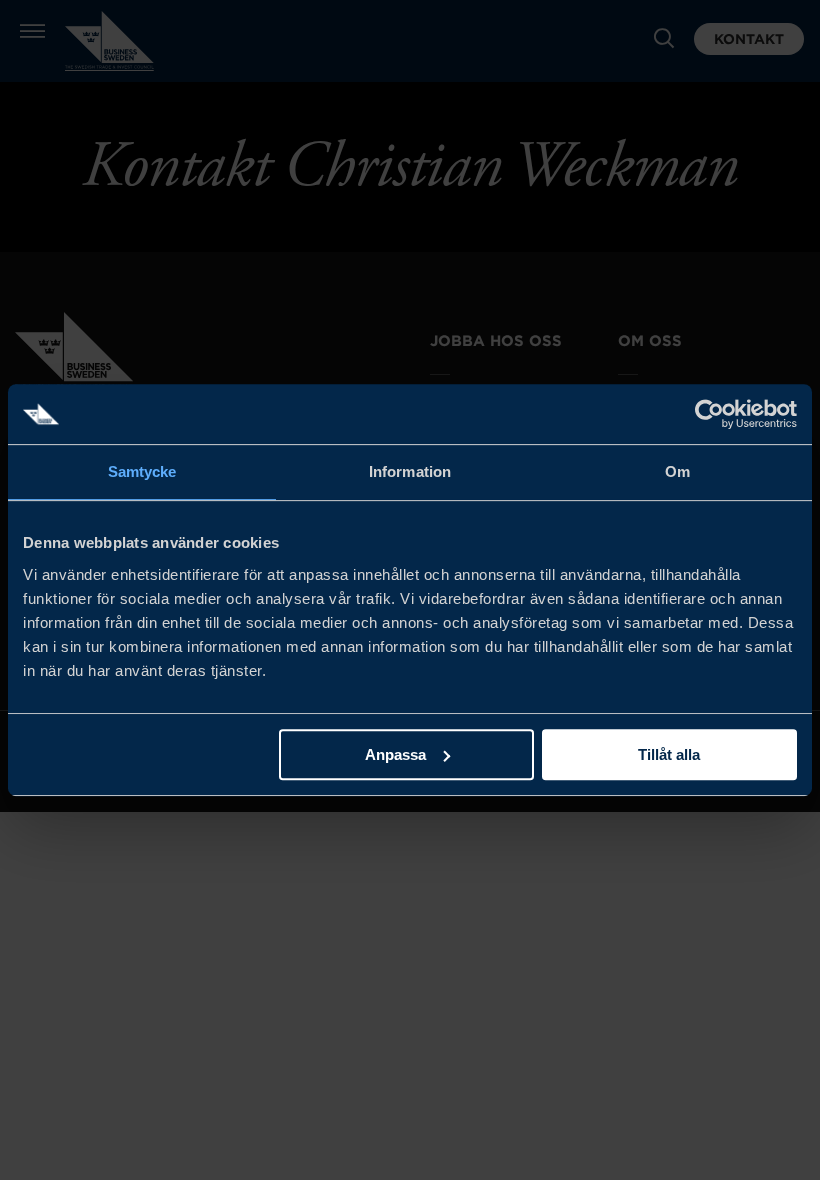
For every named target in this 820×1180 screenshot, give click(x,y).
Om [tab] (677, 471)
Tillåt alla (669, 754)
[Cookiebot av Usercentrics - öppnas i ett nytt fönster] (709, 414)
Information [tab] (410, 471)
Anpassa (395, 754)
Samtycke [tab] (142, 471)
